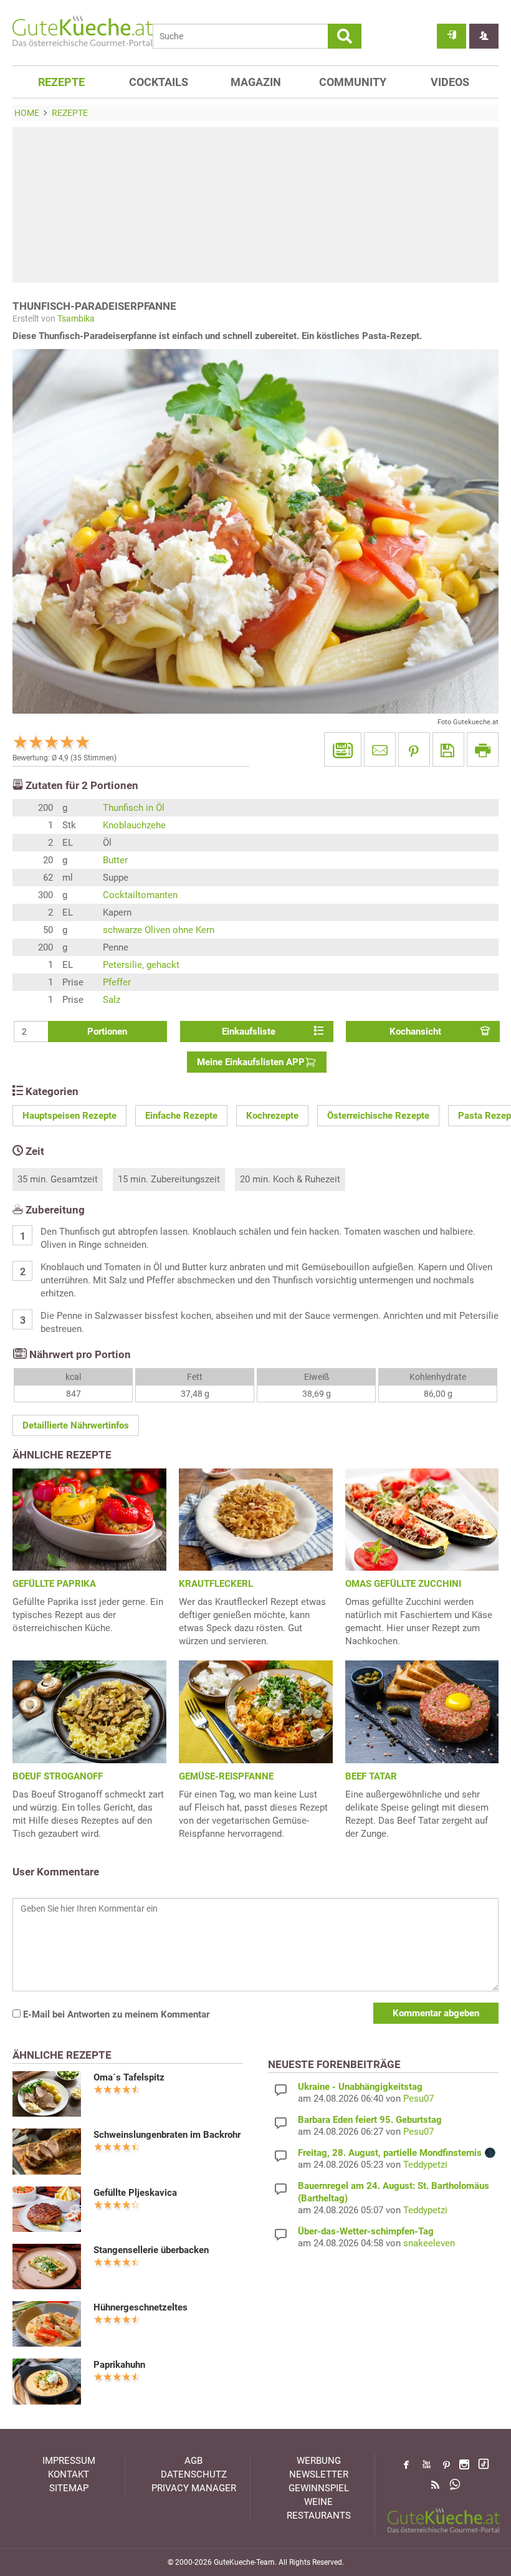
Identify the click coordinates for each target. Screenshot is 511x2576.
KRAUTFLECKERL (216, 1584)
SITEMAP (69, 2488)
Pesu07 (418, 2099)
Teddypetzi (425, 2165)
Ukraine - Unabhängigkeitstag (360, 2087)
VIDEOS (450, 82)
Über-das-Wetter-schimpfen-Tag (366, 2231)
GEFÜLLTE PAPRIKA (54, 1584)
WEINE (318, 2502)
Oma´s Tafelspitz (129, 2077)
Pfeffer (117, 982)
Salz (112, 1000)
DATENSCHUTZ (194, 2474)
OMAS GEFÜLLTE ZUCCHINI (403, 1584)
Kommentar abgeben (436, 2013)
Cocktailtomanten (140, 895)
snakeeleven (429, 2243)
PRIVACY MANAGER (194, 2488)
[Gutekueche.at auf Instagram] (464, 2464)
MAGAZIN (256, 82)
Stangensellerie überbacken (151, 2250)
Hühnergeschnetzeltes (141, 2307)
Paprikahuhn (119, 2365)
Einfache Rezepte (181, 1116)
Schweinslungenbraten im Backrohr (167, 2135)
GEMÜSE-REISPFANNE (226, 1776)
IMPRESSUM (69, 2461)
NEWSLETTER (319, 2474)
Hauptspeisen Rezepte (69, 1116)
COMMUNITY (353, 82)
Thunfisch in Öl (134, 808)
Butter (115, 860)
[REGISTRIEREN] (484, 36)
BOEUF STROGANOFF (58, 1776)
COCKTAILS (159, 82)
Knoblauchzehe (134, 825)
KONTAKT (69, 2474)
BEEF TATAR (371, 1776)
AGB (193, 2461)
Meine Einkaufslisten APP (251, 1062)
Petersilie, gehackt (141, 965)
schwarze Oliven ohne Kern (159, 930)
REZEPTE (61, 82)
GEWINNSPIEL (319, 2488)
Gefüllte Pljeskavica (135, 2193)
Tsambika (76, 318)
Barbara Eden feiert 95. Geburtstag (370, 2120)
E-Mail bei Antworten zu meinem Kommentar (115, 2014)
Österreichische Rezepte (378, 1116)
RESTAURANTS (319, 2516)
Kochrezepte (272, 1116)
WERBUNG (319, 2461)
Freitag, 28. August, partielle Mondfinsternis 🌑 (397, 2153)
